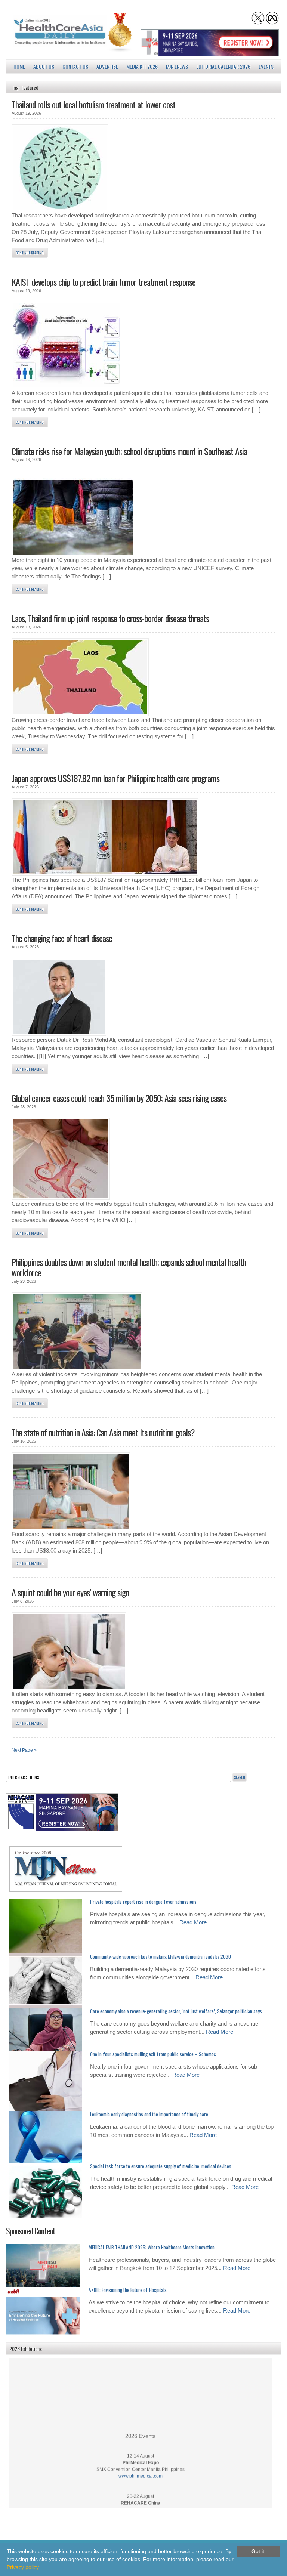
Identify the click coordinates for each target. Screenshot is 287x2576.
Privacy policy (23, 2567)
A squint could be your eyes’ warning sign (70, 1592)
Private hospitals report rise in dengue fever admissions (143, 1902)
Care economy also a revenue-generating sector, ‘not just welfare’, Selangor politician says (176, 2011)
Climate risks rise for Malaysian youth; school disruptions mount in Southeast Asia (129, 451)
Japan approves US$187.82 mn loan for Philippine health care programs (115, 778)
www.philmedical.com (141, 2464)
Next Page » (24, 1750)
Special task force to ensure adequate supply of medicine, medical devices (161, 2166)
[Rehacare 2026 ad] (62, 1812)
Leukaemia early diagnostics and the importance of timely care (149, 2114)
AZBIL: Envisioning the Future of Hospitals (128, 2290)
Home (19, 66)
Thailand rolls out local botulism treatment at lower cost (93, 104)
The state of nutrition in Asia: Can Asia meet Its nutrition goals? (103, 1432)
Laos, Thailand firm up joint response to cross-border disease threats (110, 618)
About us (44, 66)
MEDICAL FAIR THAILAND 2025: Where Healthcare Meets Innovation (152, 2247)
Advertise (107, 66)
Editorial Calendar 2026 (223, 66)
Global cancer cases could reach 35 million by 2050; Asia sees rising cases (119, 1098)
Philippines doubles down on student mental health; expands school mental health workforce (129, 1267)
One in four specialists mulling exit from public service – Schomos (153, 2054)
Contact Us (75, 66)
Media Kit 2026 (142, 66)
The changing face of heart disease (62, 938)
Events (266, 66)
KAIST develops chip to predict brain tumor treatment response (104, 282)
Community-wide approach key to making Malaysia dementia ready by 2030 (161, 1956)
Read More (193, 1922)
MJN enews (177, 66)
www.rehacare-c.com (141, 2504)
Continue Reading (30, 253)
